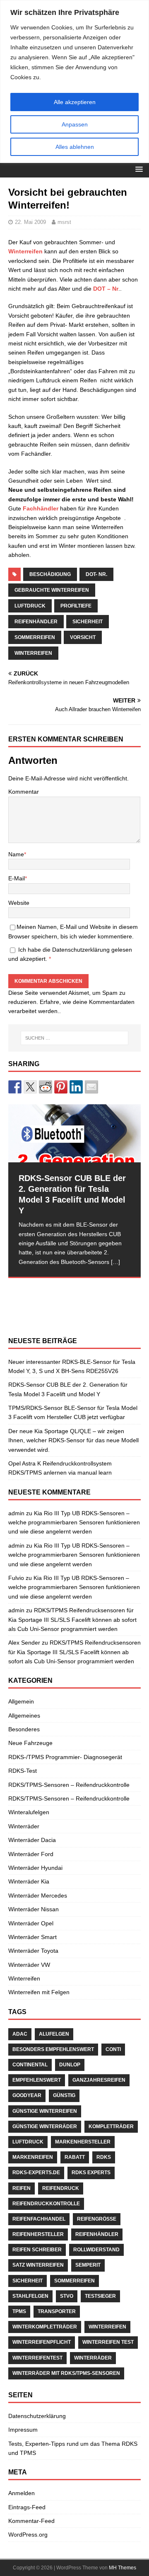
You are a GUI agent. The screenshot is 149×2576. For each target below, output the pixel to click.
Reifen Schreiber (37, 2250)
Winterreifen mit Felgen (39, 1992)
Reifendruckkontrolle (46, 2204)
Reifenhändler (36, 622)
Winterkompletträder (45, 2327)
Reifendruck (61, 2188)
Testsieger (100, 2296)
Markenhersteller (83, 2142)
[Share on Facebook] (15, 1087)
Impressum (23, 2430)
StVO (67, 2296)
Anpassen (75, 124)
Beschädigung (50, 574)
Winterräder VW (29, 1965)
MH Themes (123, 2568)
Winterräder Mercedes (38, 1896)
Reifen (22, 2188)
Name (16, 854)
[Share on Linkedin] (76, 1087)
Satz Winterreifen (38, 2265)
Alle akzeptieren (75, 102)
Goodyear (27, 2095)
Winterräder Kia (29, 1881)
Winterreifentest (37, 2358)
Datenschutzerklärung (82, 950)
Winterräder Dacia (32, 1840)
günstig (64, 2095)
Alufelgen (54, 2034)
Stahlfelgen (30, 2296)
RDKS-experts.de (36, 2173)
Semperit (88, 2265)
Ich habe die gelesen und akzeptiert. (70, 954)
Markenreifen (33, 2157)
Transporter (57, 2311)
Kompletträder (111, 2126)
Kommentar (24, 792)
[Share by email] (91, 1087)
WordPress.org (28, 2535)
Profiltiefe (76, 606)
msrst (64, 222)
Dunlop (70, 2065)
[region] (74, 81)
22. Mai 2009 (30, 222)
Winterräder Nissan (34, 1909)
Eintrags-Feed (27, 2507)
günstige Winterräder (45, 2126)
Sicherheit (88, 622)
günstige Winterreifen (45, 2111)
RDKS (104, 2157)
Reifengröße (97, 2219)
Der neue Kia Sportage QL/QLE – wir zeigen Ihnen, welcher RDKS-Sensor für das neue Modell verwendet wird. (73, 1440)
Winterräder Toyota (33, 1951)
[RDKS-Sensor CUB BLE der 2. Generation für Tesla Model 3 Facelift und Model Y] (74, 1133)
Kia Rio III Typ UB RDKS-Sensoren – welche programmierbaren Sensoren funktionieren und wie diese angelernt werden (74, 1523)
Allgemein (21, 1701)
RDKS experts (91, 2173)
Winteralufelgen (29, 1812)
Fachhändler (41, 508)
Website (19, 903)
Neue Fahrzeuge (30, 1743)
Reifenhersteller (38, 2234)
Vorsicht (83, 637)
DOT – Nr (106, 289)
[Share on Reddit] (46, 1087)
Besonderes (24, 1729)
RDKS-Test (23, 1771)
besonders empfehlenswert (53, 2049)
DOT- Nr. (96, 574)
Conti (113, 2049)
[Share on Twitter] (30, 1087)
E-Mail (17, 878)
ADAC (20, 2034)
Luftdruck (30, 606)
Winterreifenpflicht (42, 2342)
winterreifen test (108, 2342)
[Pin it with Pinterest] (61, 1087)
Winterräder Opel (31, 1923)
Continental (30, 2065)
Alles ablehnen (75, 147)
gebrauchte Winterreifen (52, 590)
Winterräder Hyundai (35, 1868)
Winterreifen (25, 251)
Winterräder (24, 1826)
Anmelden (22, 2493)
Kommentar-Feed (31, 2521)
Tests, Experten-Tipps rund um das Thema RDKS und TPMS (73, 2448)
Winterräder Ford (31, 1854)
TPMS (19, 2311)
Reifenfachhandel (39, 2219)
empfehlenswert (37, 2080)
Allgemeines (24, 1716)
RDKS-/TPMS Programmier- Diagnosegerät (65, 1757)
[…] (115, 1262)
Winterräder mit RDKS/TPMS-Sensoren (66, 2373)
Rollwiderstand (96, 2250)
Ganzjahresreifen (99, 2080)
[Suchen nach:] (74, 1038)
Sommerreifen (35, 637)
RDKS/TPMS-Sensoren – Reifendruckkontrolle (69, 1785)
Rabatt (75, 2157)
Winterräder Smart (32, 1937)
